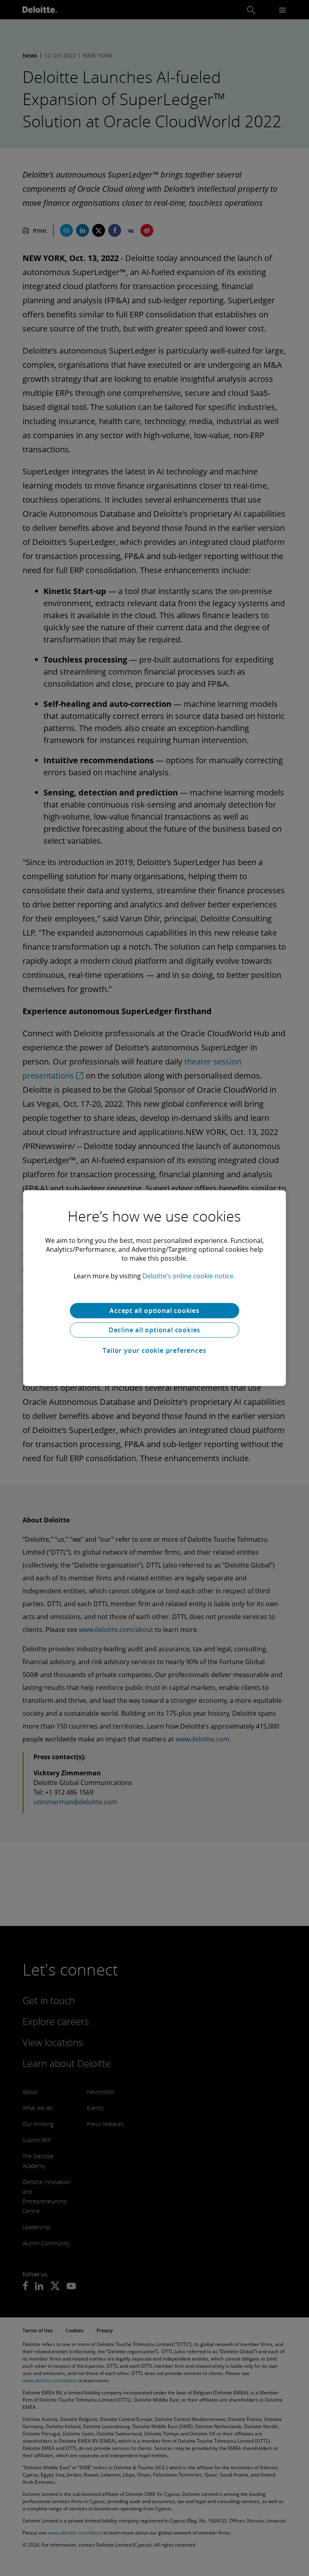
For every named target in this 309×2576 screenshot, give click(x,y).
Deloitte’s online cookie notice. (189, 1276)
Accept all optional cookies (154, 1311)
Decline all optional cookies (154, 1330)
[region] (155, 1288)
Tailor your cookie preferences (154, 1350)
